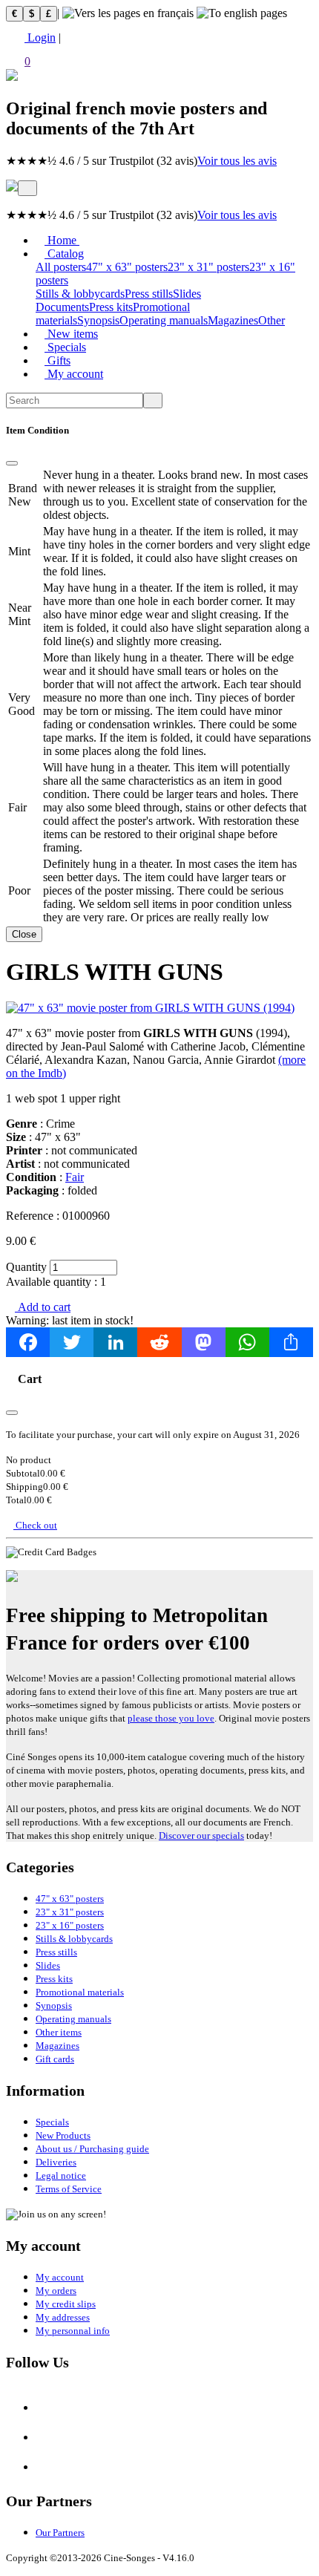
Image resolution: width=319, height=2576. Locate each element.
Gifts (57, 360)
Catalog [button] (64, 254)
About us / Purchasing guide (92, 2149)
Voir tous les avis (237, 161)
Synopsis (98, 320)
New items (71, 334)
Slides (187, 294)
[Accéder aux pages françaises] (128, 13)
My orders (56, 2291)
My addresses (63, 2317)
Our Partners (60, 2533)
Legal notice (61, 2175)
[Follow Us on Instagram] (47, 2438)
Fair (75, 1177)
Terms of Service (69, 2189)
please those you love (171, 1718)
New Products (63, 2135)
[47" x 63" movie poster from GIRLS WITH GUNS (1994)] (150, 1008)
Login (40, 37)
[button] (159, 57)
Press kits (111, 307)
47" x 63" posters (127, 267)
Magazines (233, 320)
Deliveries (56, 2162)
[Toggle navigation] (27, 188)
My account (74, 374)
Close (24, 934)
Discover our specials (201, 1835)
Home (62, 240)
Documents (62, 307)
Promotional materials (80, 1992)
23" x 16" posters (70, 1925)
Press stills (149, 294)
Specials (65, 347)
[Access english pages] (242, 13)
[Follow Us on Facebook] (47, 2408)
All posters (61, 267)
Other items (59, 2032)
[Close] (12, 463)
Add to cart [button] (43, 1307)
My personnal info (73, 2331)
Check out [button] (35, 1525)
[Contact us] (47, 2467)
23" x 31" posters (208, 267)
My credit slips (66, 2304)
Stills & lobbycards (80, 294)
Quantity (26, 1267)
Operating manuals (164, 320)
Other (272, 320)
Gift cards (55, 2059)
